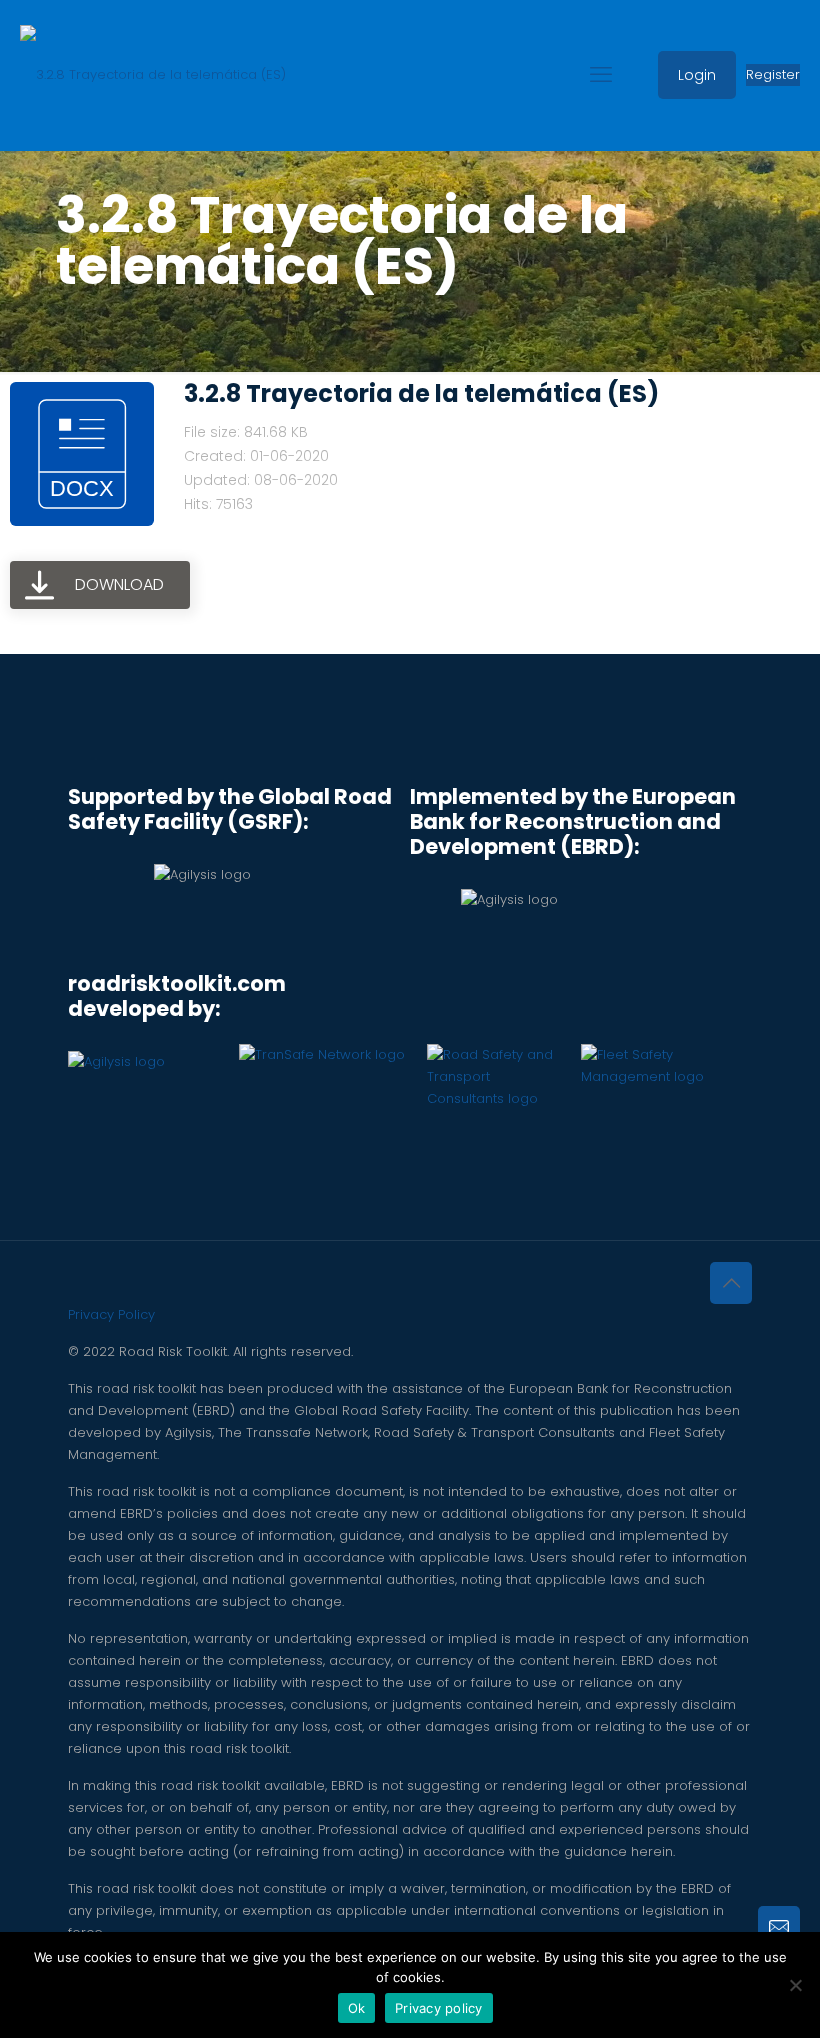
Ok (357, 2008)
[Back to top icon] (731, 1283)
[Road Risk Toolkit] (153, 75)
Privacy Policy (111, 1314)
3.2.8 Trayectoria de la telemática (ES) (421, 393)
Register (773, 74)
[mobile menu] (601, 75)
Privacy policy (439, 2008)
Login (697, 75)
